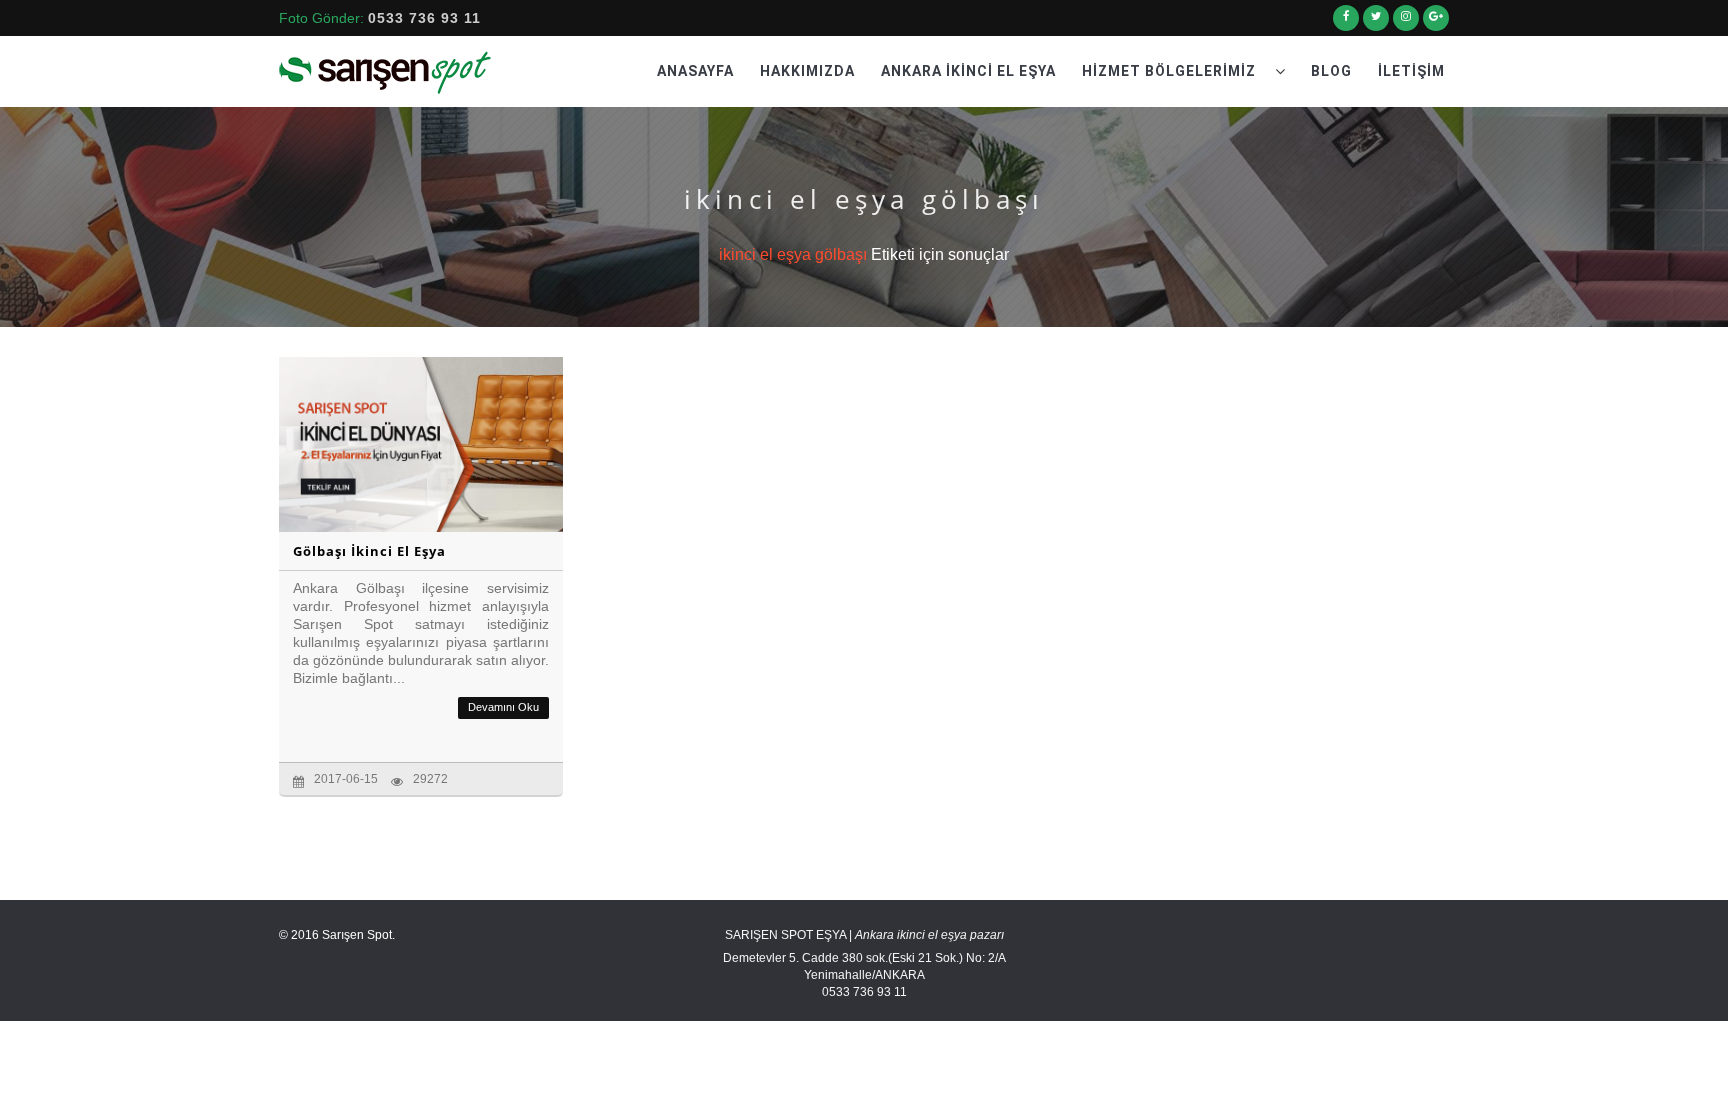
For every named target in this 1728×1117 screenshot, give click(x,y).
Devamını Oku (503, 707)
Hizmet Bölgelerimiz (1171, 71)
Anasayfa (695, 71)
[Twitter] (1376, 24)
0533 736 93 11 (424, 18)
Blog (1331, 71)
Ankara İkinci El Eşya (968, 71)
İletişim (1411, 71)
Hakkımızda (807, 71)
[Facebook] (1346, 24)
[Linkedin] (1406, 24)
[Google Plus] (1436, 24)
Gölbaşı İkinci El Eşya (369, 551)
